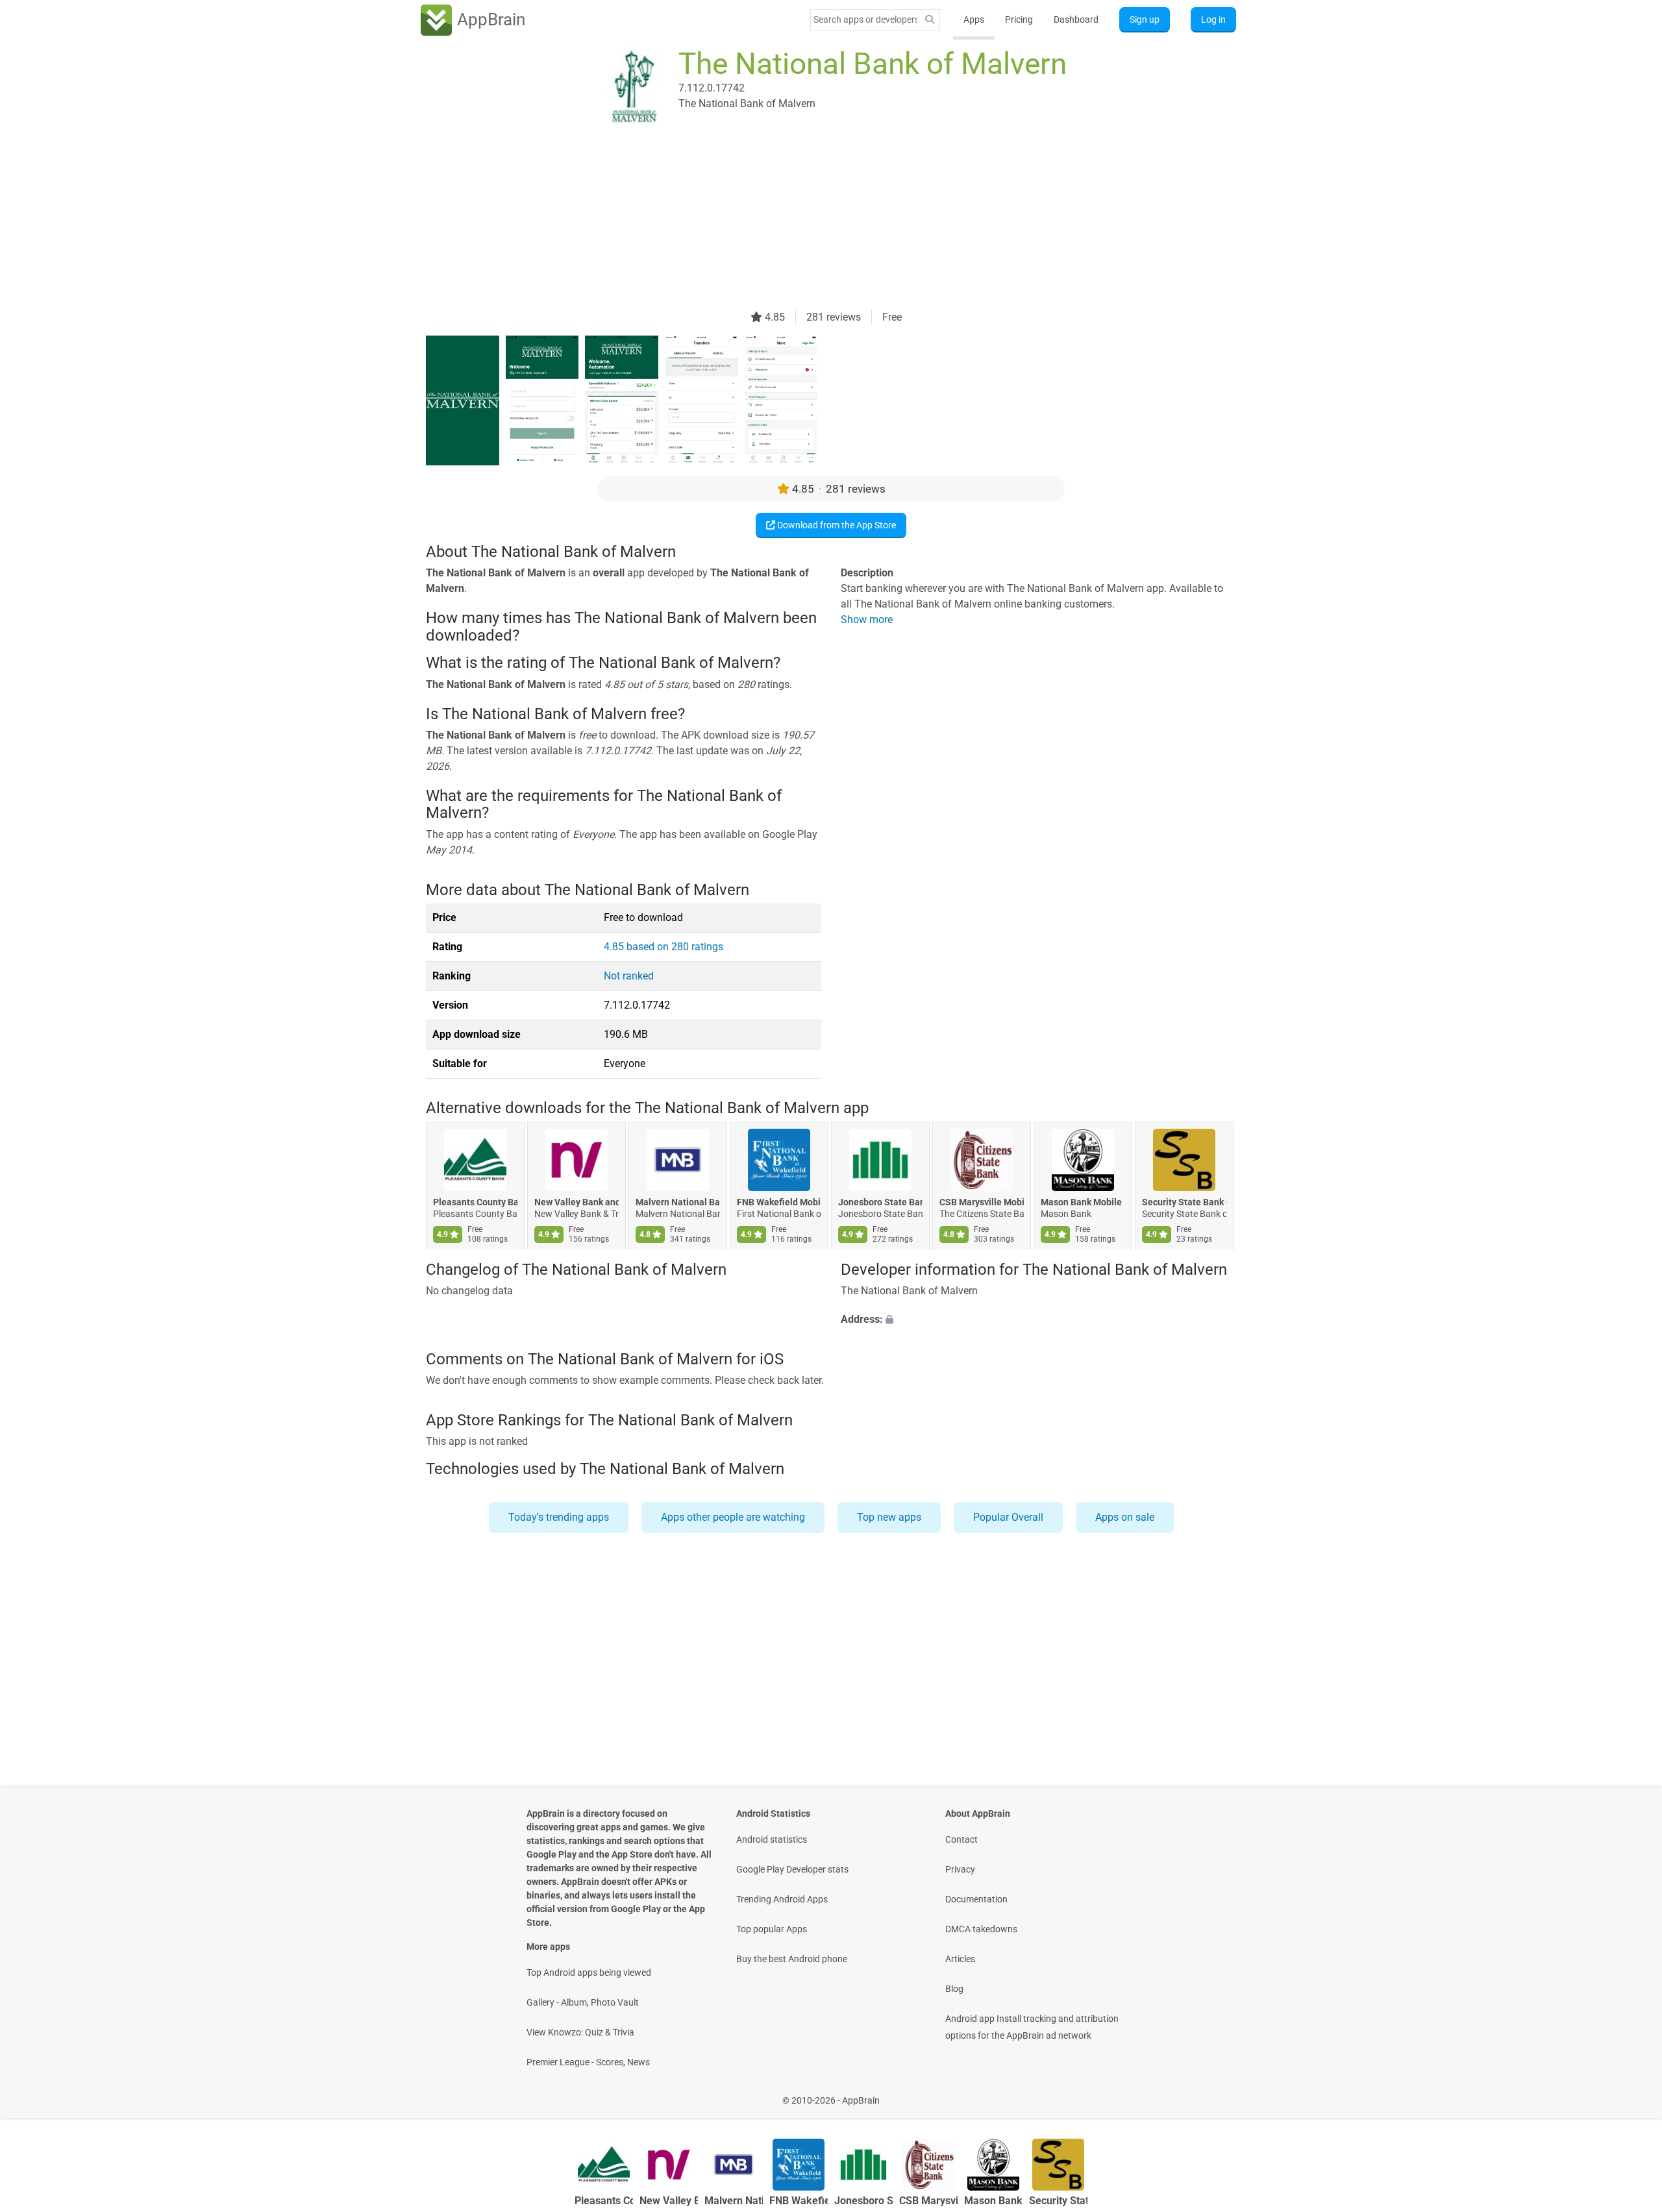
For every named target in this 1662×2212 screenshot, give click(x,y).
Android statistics (772, 1839)
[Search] (930, 20)
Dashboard (1076, 19)
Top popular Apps (772, 1929)
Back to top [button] (1630, 2094)
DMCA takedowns (981, 1929)
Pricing (1019, 19)
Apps (974, 19)
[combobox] (865, 19)
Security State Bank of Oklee (1184, 1203)
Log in (1213, 19)
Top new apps (889, 1517)
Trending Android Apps (782, 1899)
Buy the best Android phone (792, 1959)
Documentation (976, 1899)
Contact (961, 1839)
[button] (1038, 1320)
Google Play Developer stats (792, 1869)
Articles (960, 1959)
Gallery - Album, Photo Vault (583, 2002)
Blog (954, 1989)
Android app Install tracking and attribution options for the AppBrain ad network (1032, 2027)
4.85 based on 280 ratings (664, 947)
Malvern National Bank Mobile (678, 1203)
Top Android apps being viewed (589, 1972)
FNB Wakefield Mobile (779, 1203)
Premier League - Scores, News (588, 2062)
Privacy (960, 1869)
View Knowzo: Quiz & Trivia (580, 2032)
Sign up (1145, 19)
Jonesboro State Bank (880, 1203)
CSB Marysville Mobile (982, 1203)
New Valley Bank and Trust (577, 1203)
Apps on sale (1125, 1517)
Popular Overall (1008, 1517)
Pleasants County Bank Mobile (475, 1203)
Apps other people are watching (733, 1517)
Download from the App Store (836, 525)
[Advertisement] (815, 219)
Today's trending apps (559, 1517)
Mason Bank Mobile (1081, 1203)
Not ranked (629, 976)
